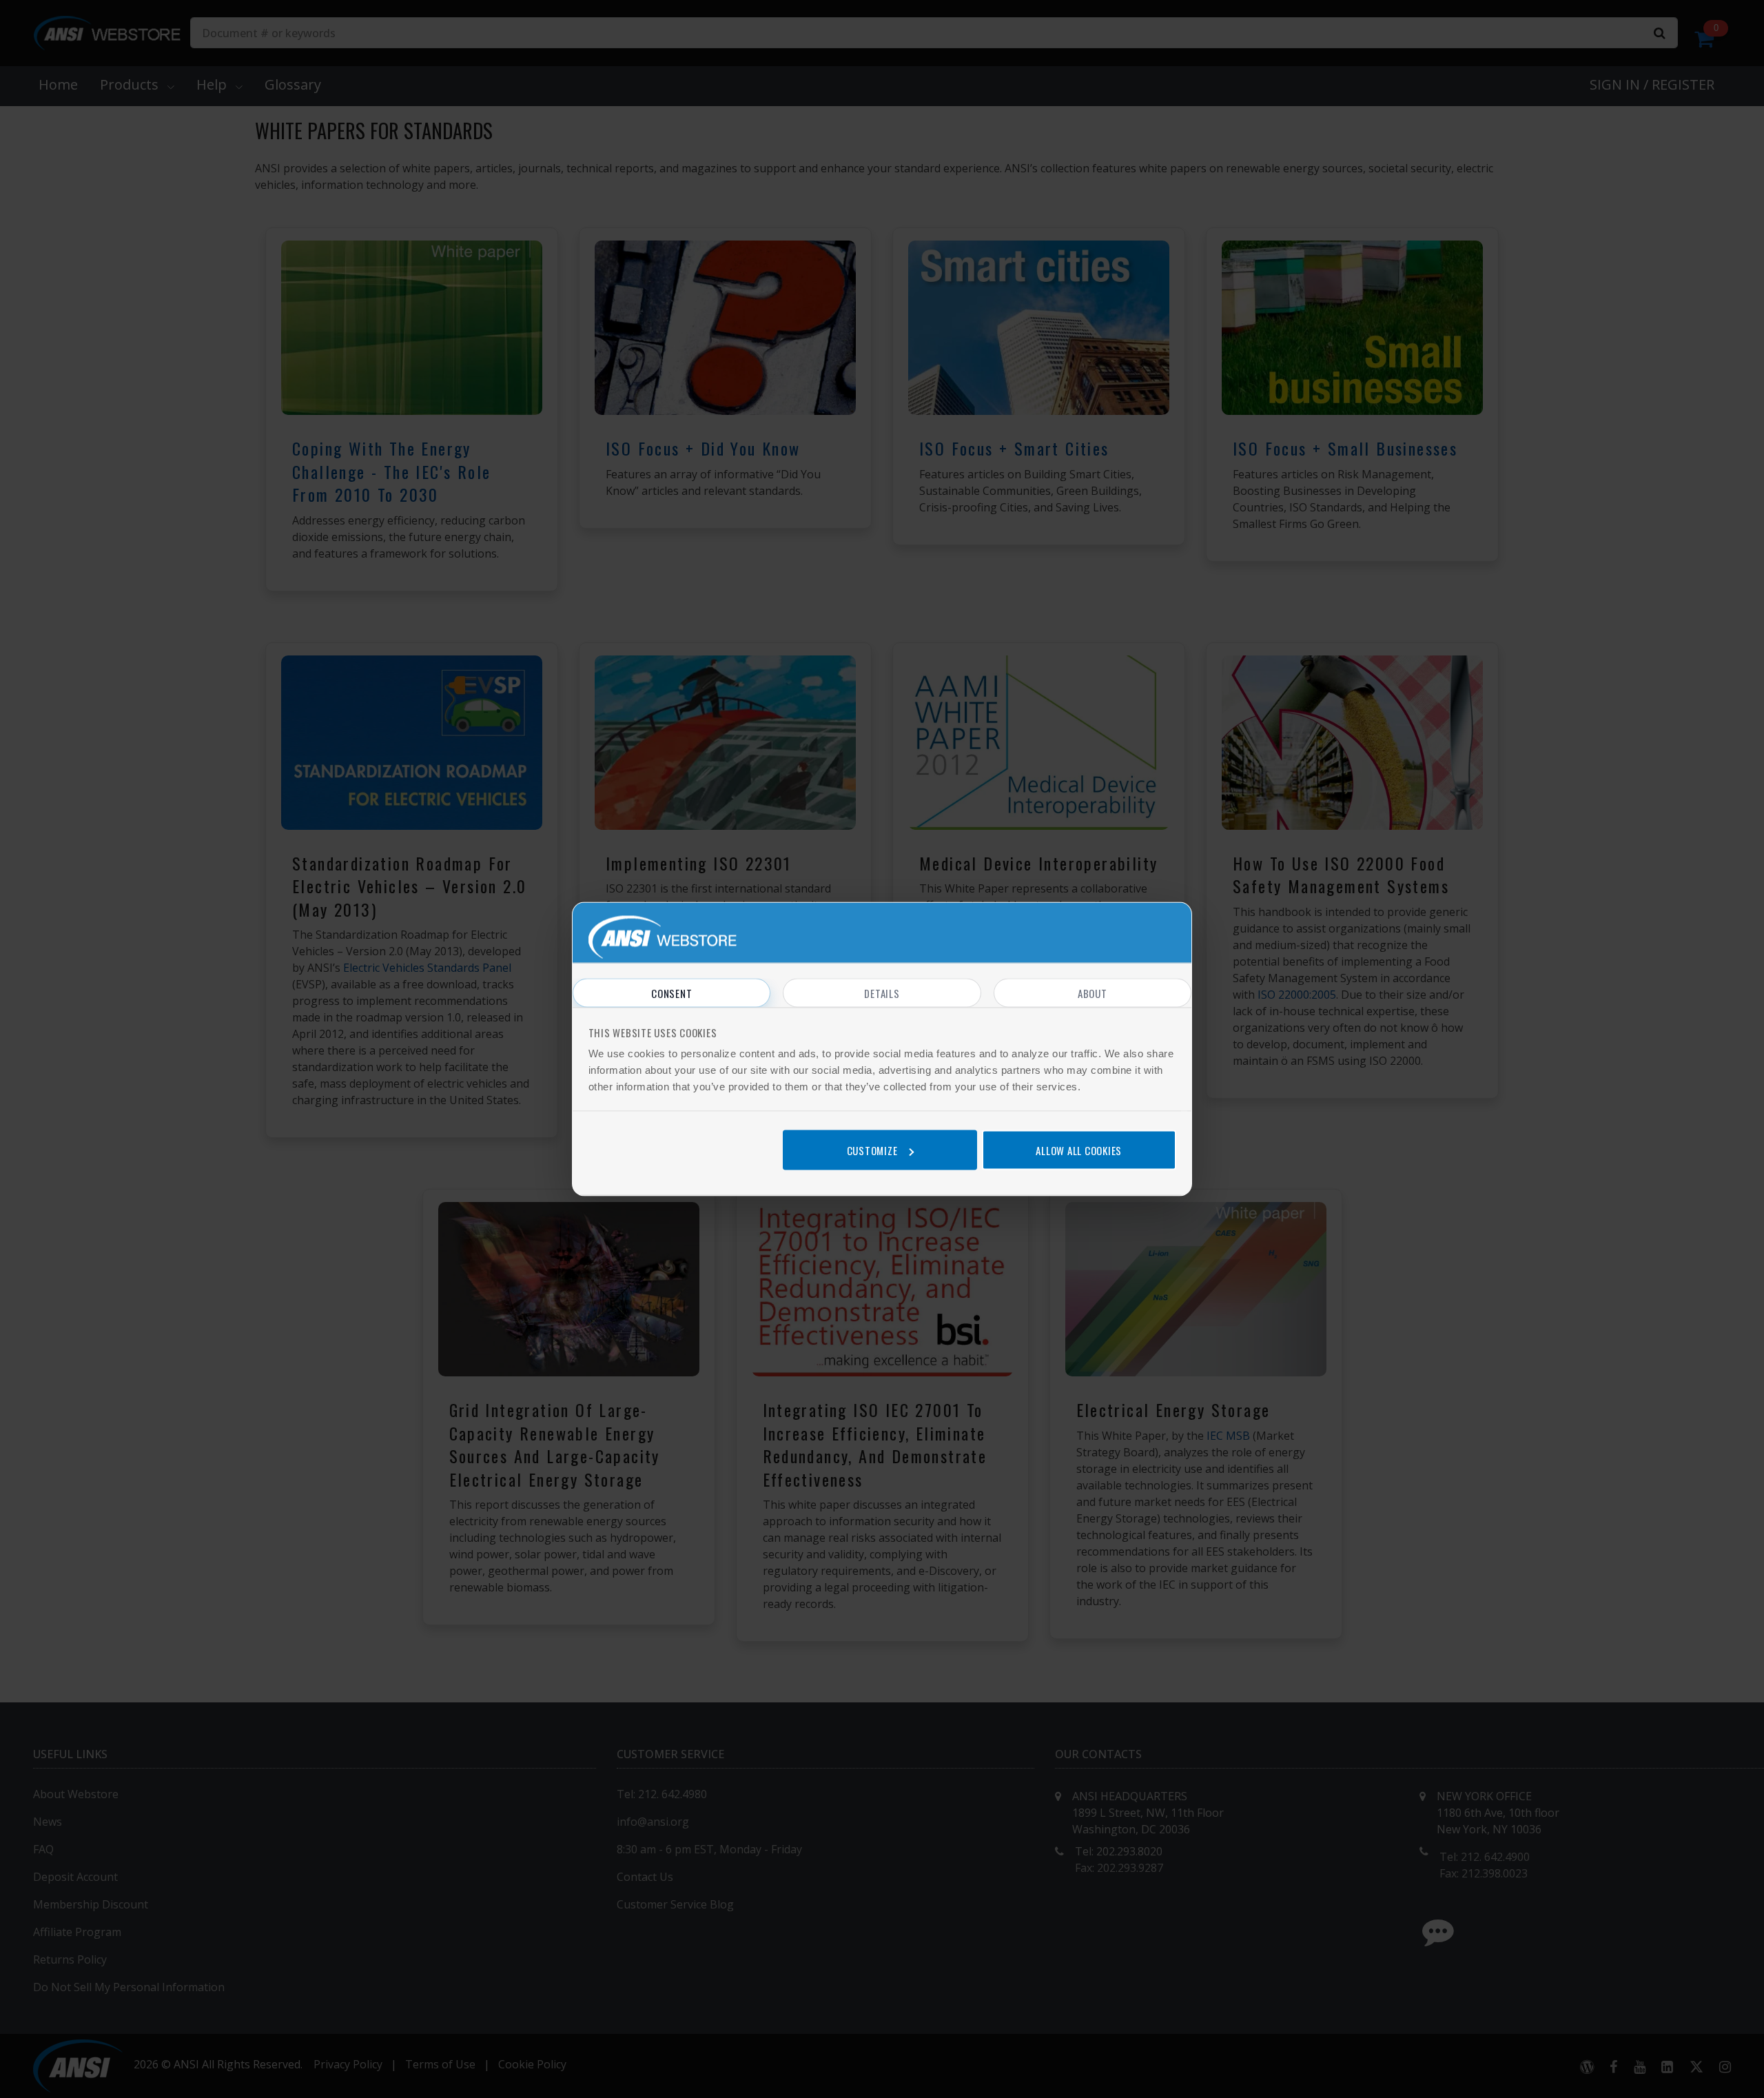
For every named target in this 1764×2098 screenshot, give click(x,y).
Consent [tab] (671, 993)
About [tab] (1093, 993)
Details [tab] (882, 993)
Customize (872, 1150)
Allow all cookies (1079, 1150)
